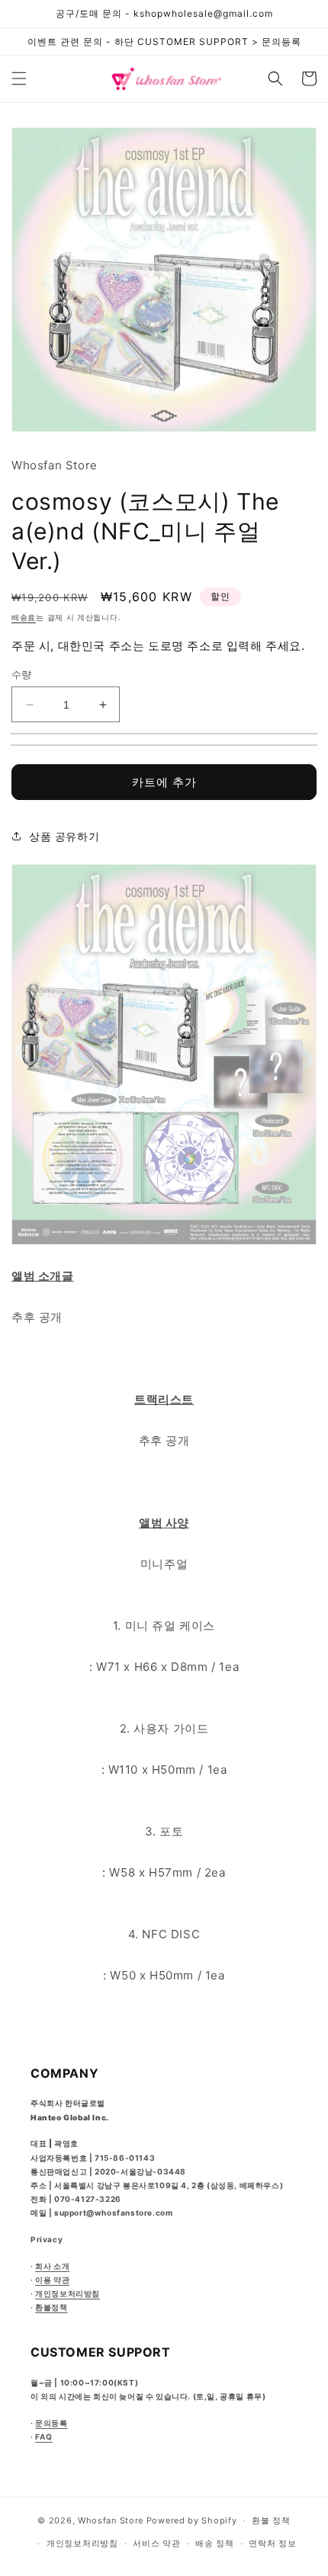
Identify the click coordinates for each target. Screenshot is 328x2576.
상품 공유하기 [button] (64, 836)
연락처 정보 (272, 2543)
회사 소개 (52, 2266)
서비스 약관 (156, 2543)
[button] (19, 78)
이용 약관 (52, 2280)
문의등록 (51, 2423)
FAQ (44, 2437)
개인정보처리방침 (68, 2293)
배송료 (24, 617)
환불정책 (51, 2307)
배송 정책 (215, 2543)
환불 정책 (271, 2520)
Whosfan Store (111, 2520)
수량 (22, 674)
